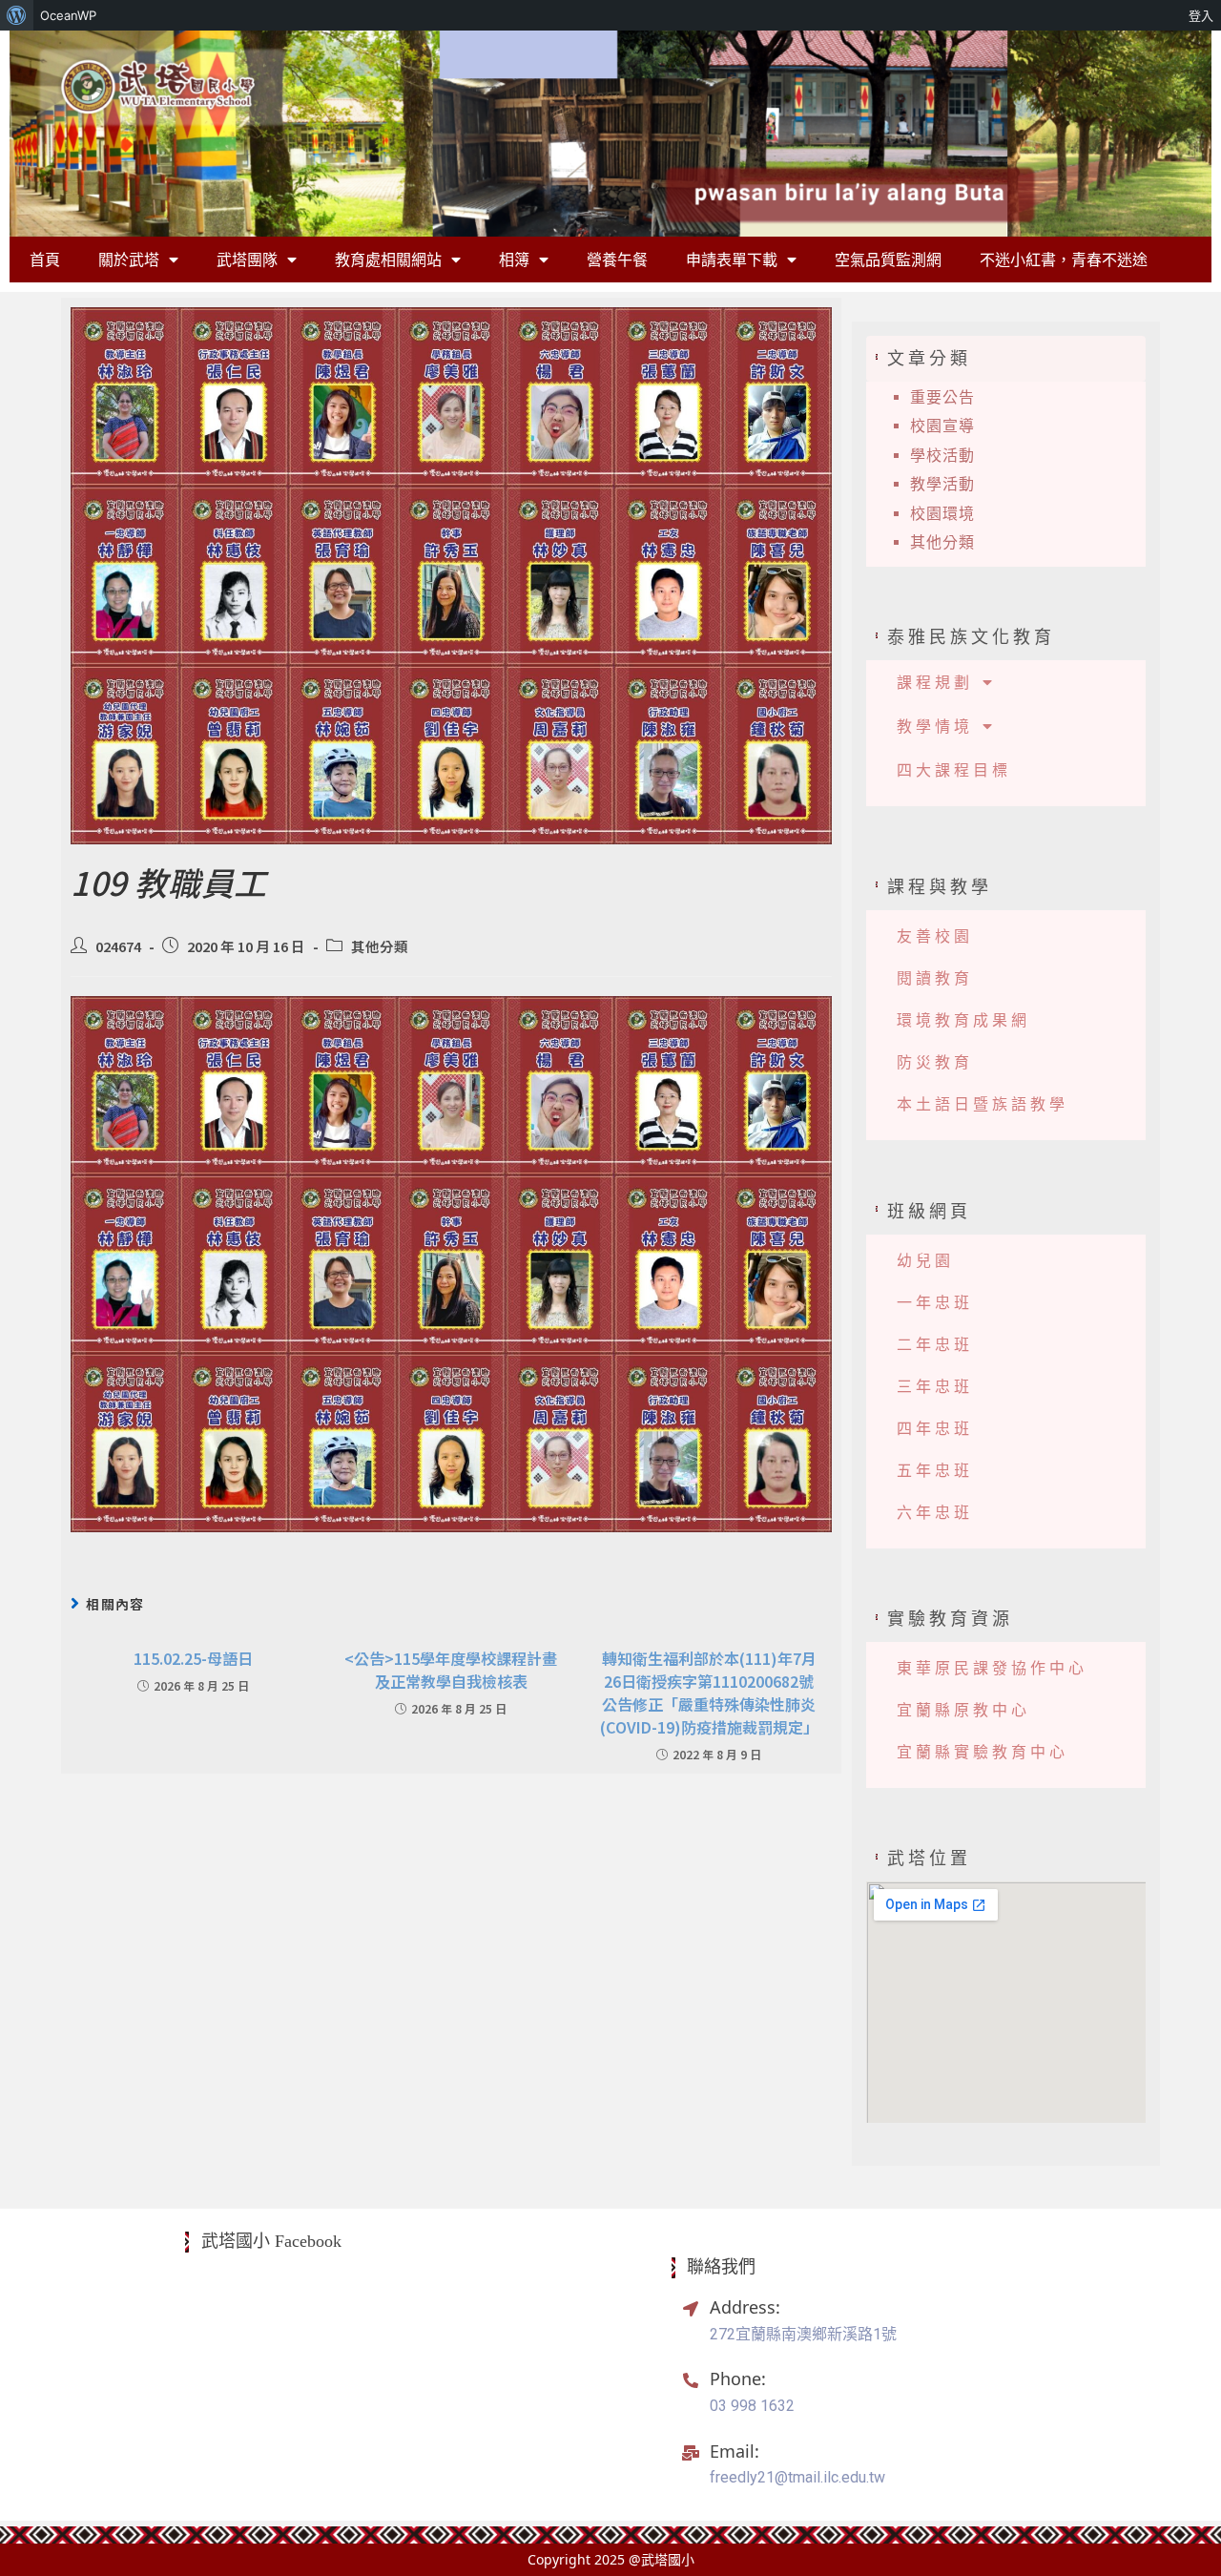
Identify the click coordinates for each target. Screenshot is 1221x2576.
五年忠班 (935, 1471)
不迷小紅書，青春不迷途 (1064, 260)
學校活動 (942, 456)
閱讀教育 (935, 978)
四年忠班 (935, 1429)
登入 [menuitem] (1201, 15)
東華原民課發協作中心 (992, 1668)
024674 (118, 946)
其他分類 (380, 946)
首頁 (45, 260)
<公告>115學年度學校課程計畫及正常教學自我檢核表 (451, 1670)
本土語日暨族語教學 (983, 1104)
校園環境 (942, 514)
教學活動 (942, 484)
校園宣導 (942, 426)
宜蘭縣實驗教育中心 (983, 1752)
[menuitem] (17, 15)
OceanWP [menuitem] (68, 15)
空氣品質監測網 (888, 260)
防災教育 (935, 1062)
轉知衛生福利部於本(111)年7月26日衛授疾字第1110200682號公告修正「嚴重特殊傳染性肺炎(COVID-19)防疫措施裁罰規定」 (709, 1693)
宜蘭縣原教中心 (963, 1710)
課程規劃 (935, 682)
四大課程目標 (954, 770)
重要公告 (942, 397)
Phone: (738, 2379)
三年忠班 (935, 1387)
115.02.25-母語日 (193, 1658)
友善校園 (935, 936)
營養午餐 (617, 260)
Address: (745, 2307)
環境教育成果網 (963, 1020)
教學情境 (935, 726)
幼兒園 (925, 1261)
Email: (735, 2451)
